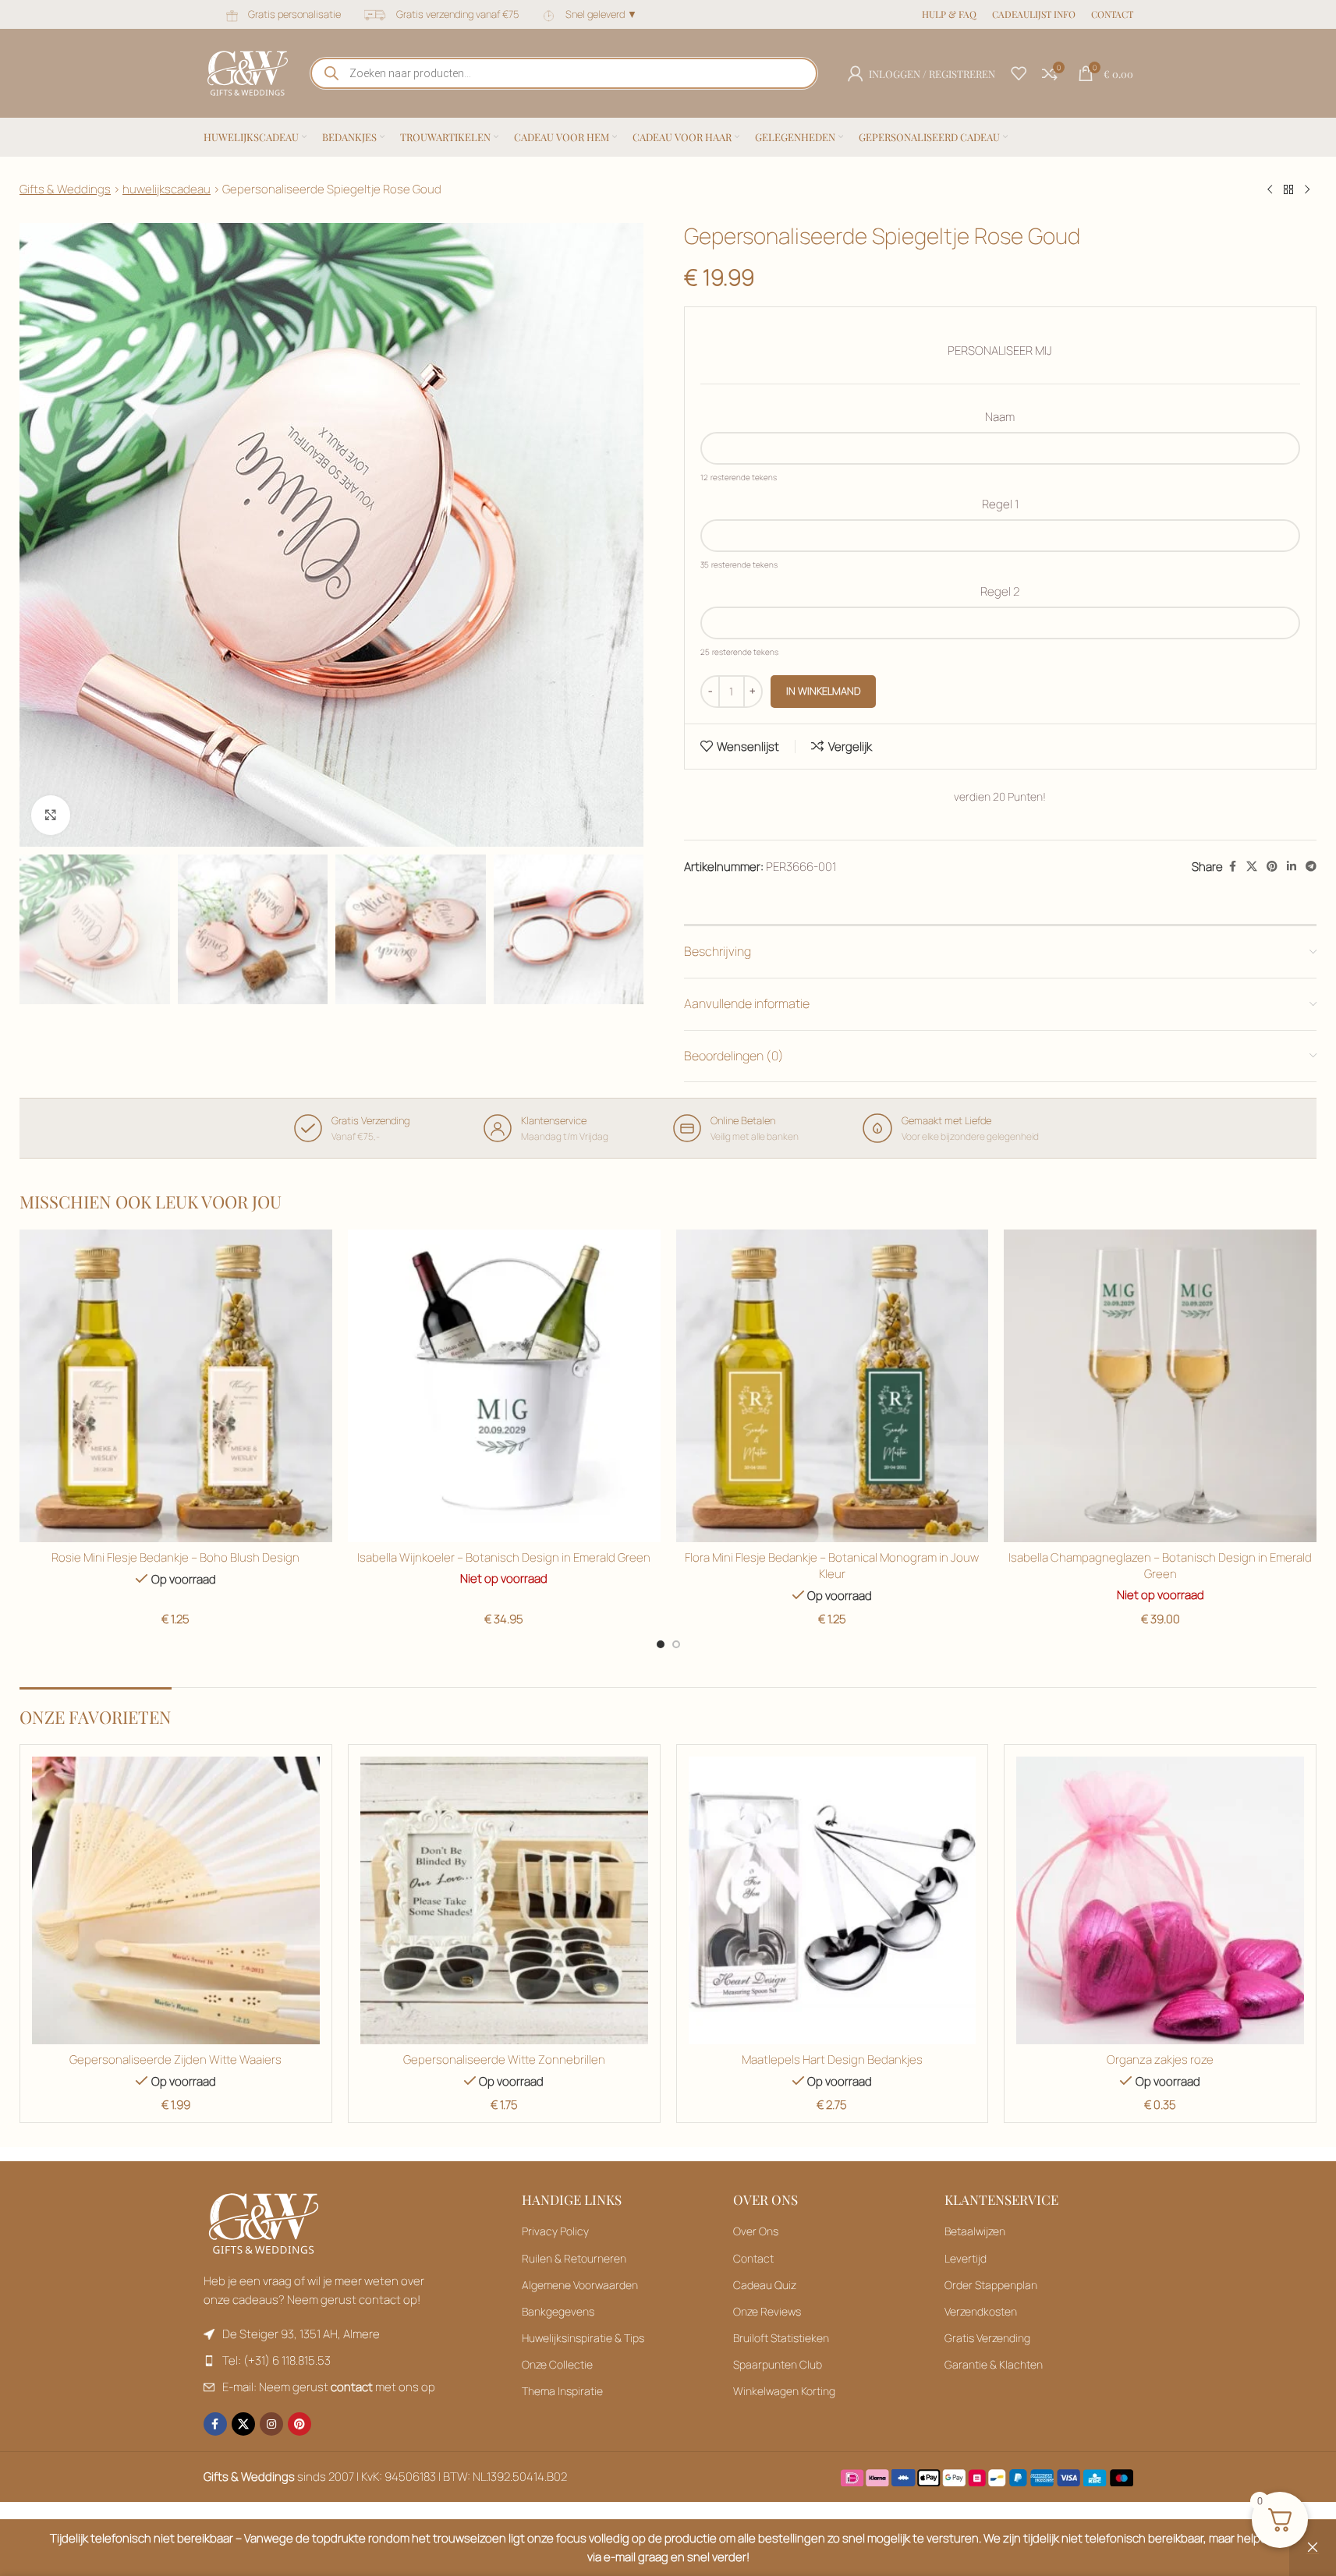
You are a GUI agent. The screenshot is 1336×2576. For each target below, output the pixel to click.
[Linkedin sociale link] (1292, 867)
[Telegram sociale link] (1311, 867)
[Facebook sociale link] (1232, 867)
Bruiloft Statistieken (781, 2338)
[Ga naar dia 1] (661, 1644)
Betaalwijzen (975, 2231)
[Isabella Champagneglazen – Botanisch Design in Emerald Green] (1160, 1386)
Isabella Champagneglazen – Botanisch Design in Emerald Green (1160, 1566)
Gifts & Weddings (65, 189)
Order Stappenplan (991, 2285)
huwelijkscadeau (167, 189)
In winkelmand (823, 691)
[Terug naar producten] (1288, 190)
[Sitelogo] (248, 72)
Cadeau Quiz (765, 2285)
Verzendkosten (981, 2311)
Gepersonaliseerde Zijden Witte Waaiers (175, 2059)
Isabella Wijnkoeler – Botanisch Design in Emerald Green (504, 1557)
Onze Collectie (557, 2364)
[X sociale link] (1252, 867)
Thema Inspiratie (562, 2391)
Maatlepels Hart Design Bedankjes (832, 2059)
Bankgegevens (558, 2311)
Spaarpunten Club (778, 2364)
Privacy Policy (555, 2231)
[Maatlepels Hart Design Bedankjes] (833, 1900)
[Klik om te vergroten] (51, 815)
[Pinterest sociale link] (1272, 867)
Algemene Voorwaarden (580, 2285)
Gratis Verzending (987, 2338)
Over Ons (756, 2231)
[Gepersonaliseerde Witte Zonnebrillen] (504, 1900)
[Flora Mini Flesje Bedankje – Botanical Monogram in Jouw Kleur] (833, 1386)
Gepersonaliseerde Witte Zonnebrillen (504, 2059)
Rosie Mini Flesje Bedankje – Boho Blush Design (175, 1557)
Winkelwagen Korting (784, 2391)
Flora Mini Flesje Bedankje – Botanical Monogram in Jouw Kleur (832, 1566)
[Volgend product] (1307, 190)
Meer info (1178, 2547)
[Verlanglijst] (1019, 73)
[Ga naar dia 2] (676, 1644)
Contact (753, 2258)
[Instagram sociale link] (271, 2424)
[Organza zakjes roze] (1160, 1900)
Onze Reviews (767, 2311)
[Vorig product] (1270, 190)
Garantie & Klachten (994, 2364)
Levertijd (966, 2258)
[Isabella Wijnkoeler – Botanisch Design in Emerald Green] (504, 1386)
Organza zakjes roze (1160, 2059)
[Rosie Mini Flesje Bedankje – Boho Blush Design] (176, 1386)
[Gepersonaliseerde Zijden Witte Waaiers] (176, 1900)
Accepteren (1266, 2547)
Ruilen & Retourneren (574, 2258)
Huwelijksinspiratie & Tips (583, 2338)
